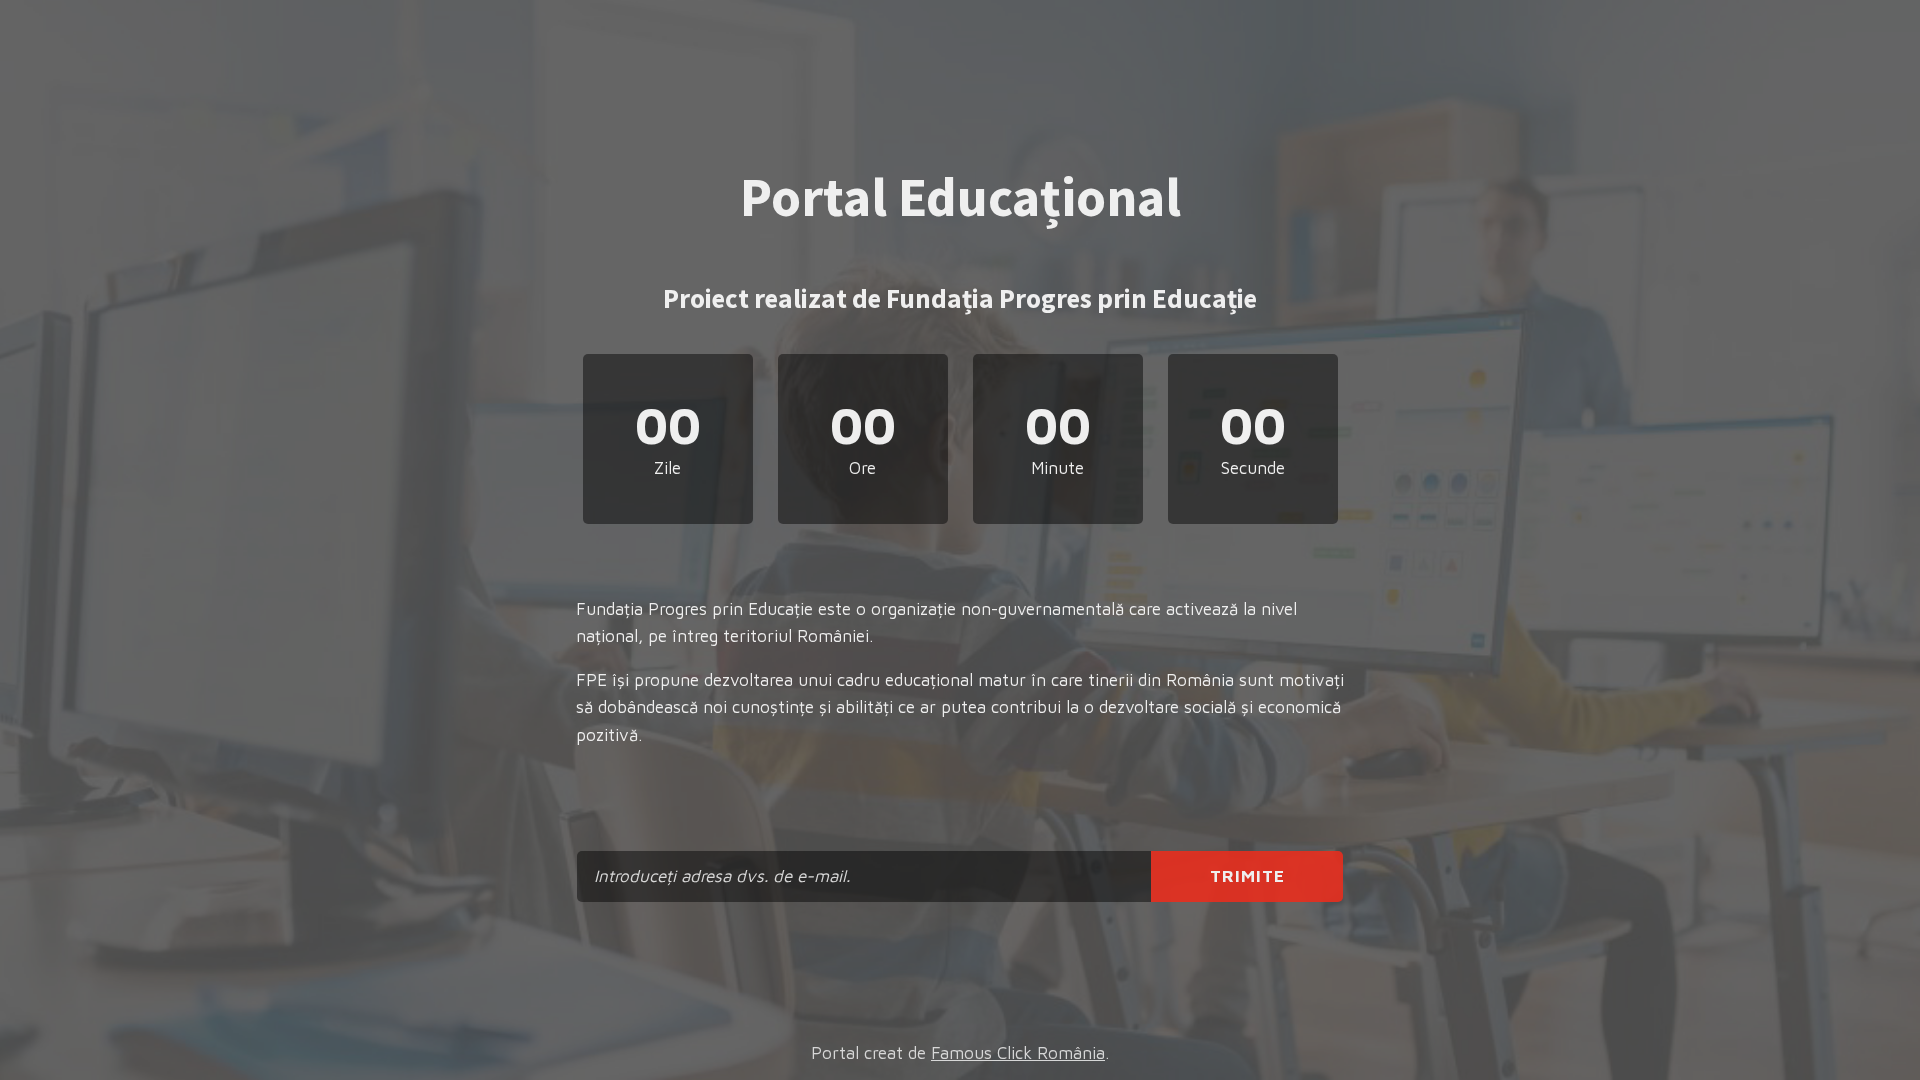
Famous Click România (1018, 1053)
